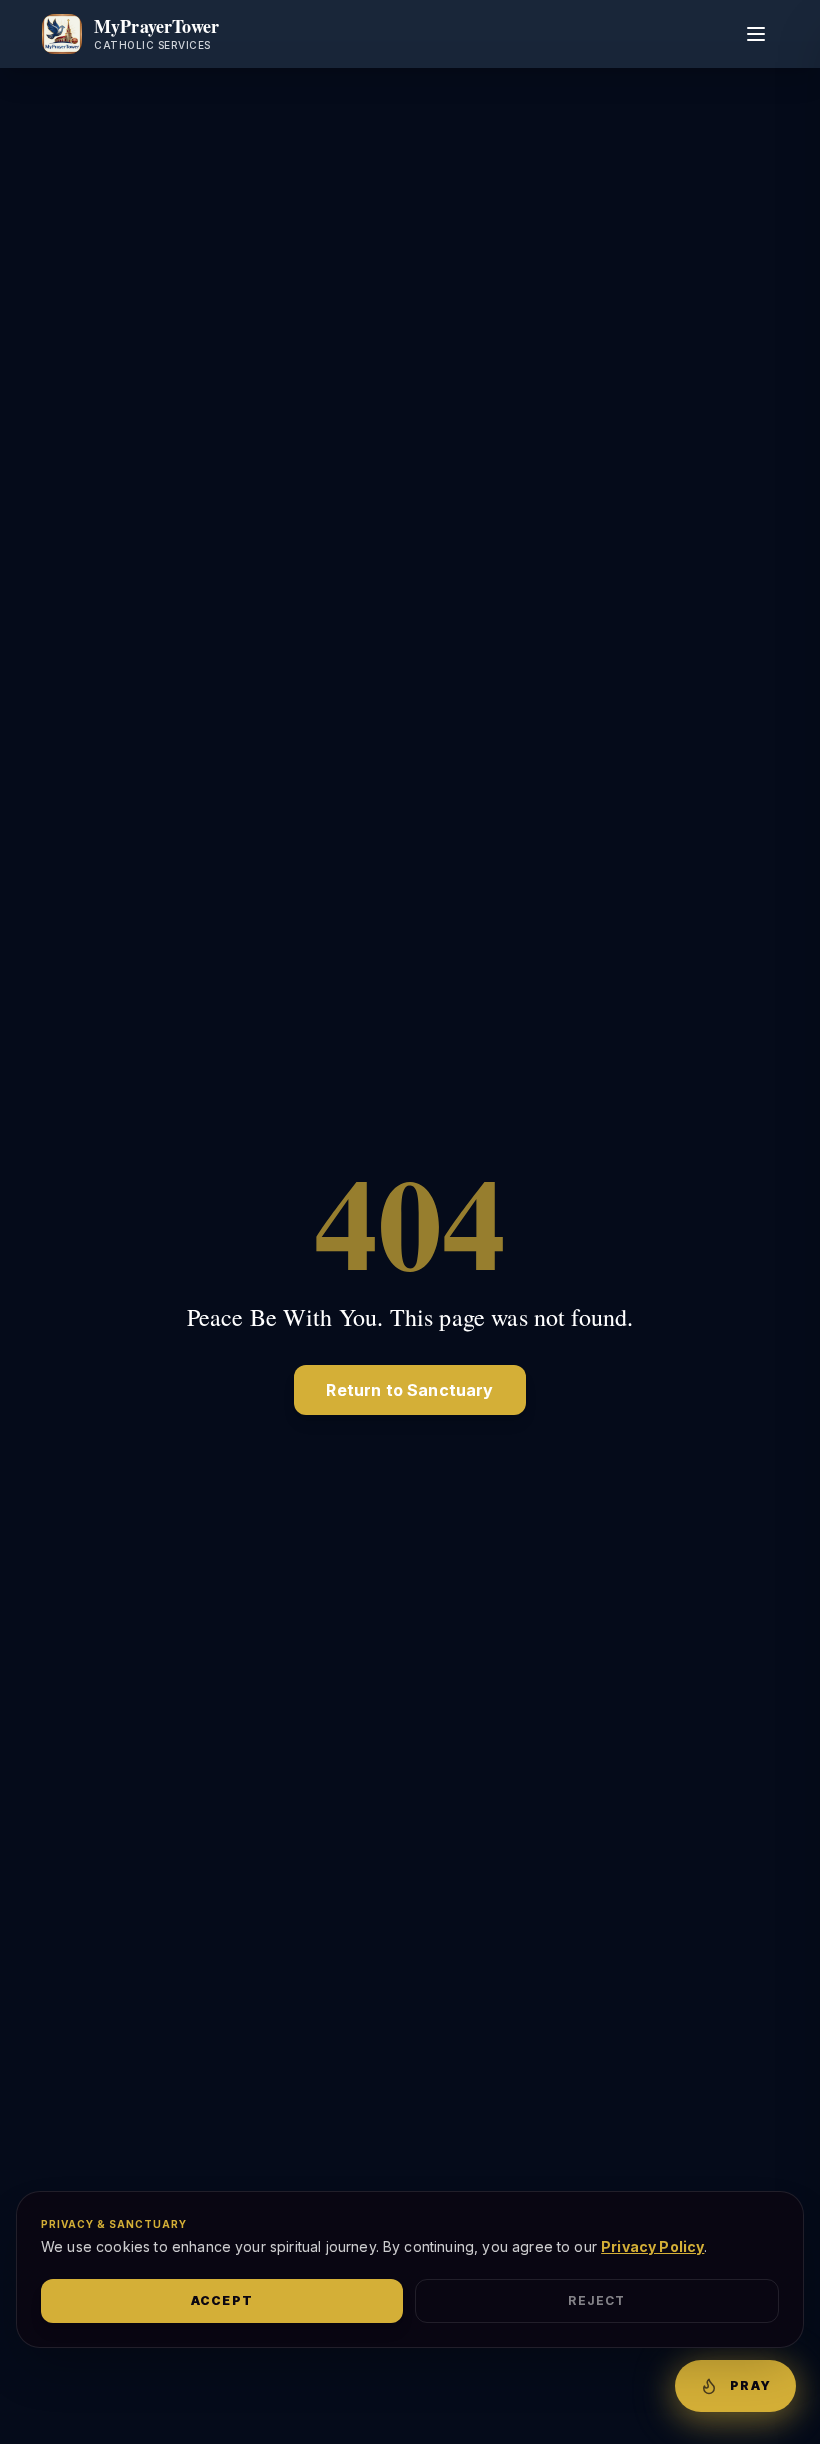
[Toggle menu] (756, 34)
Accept (222, 2300)
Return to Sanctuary (409, 1390)
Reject (596, 2300)
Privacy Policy (652, 2246)
